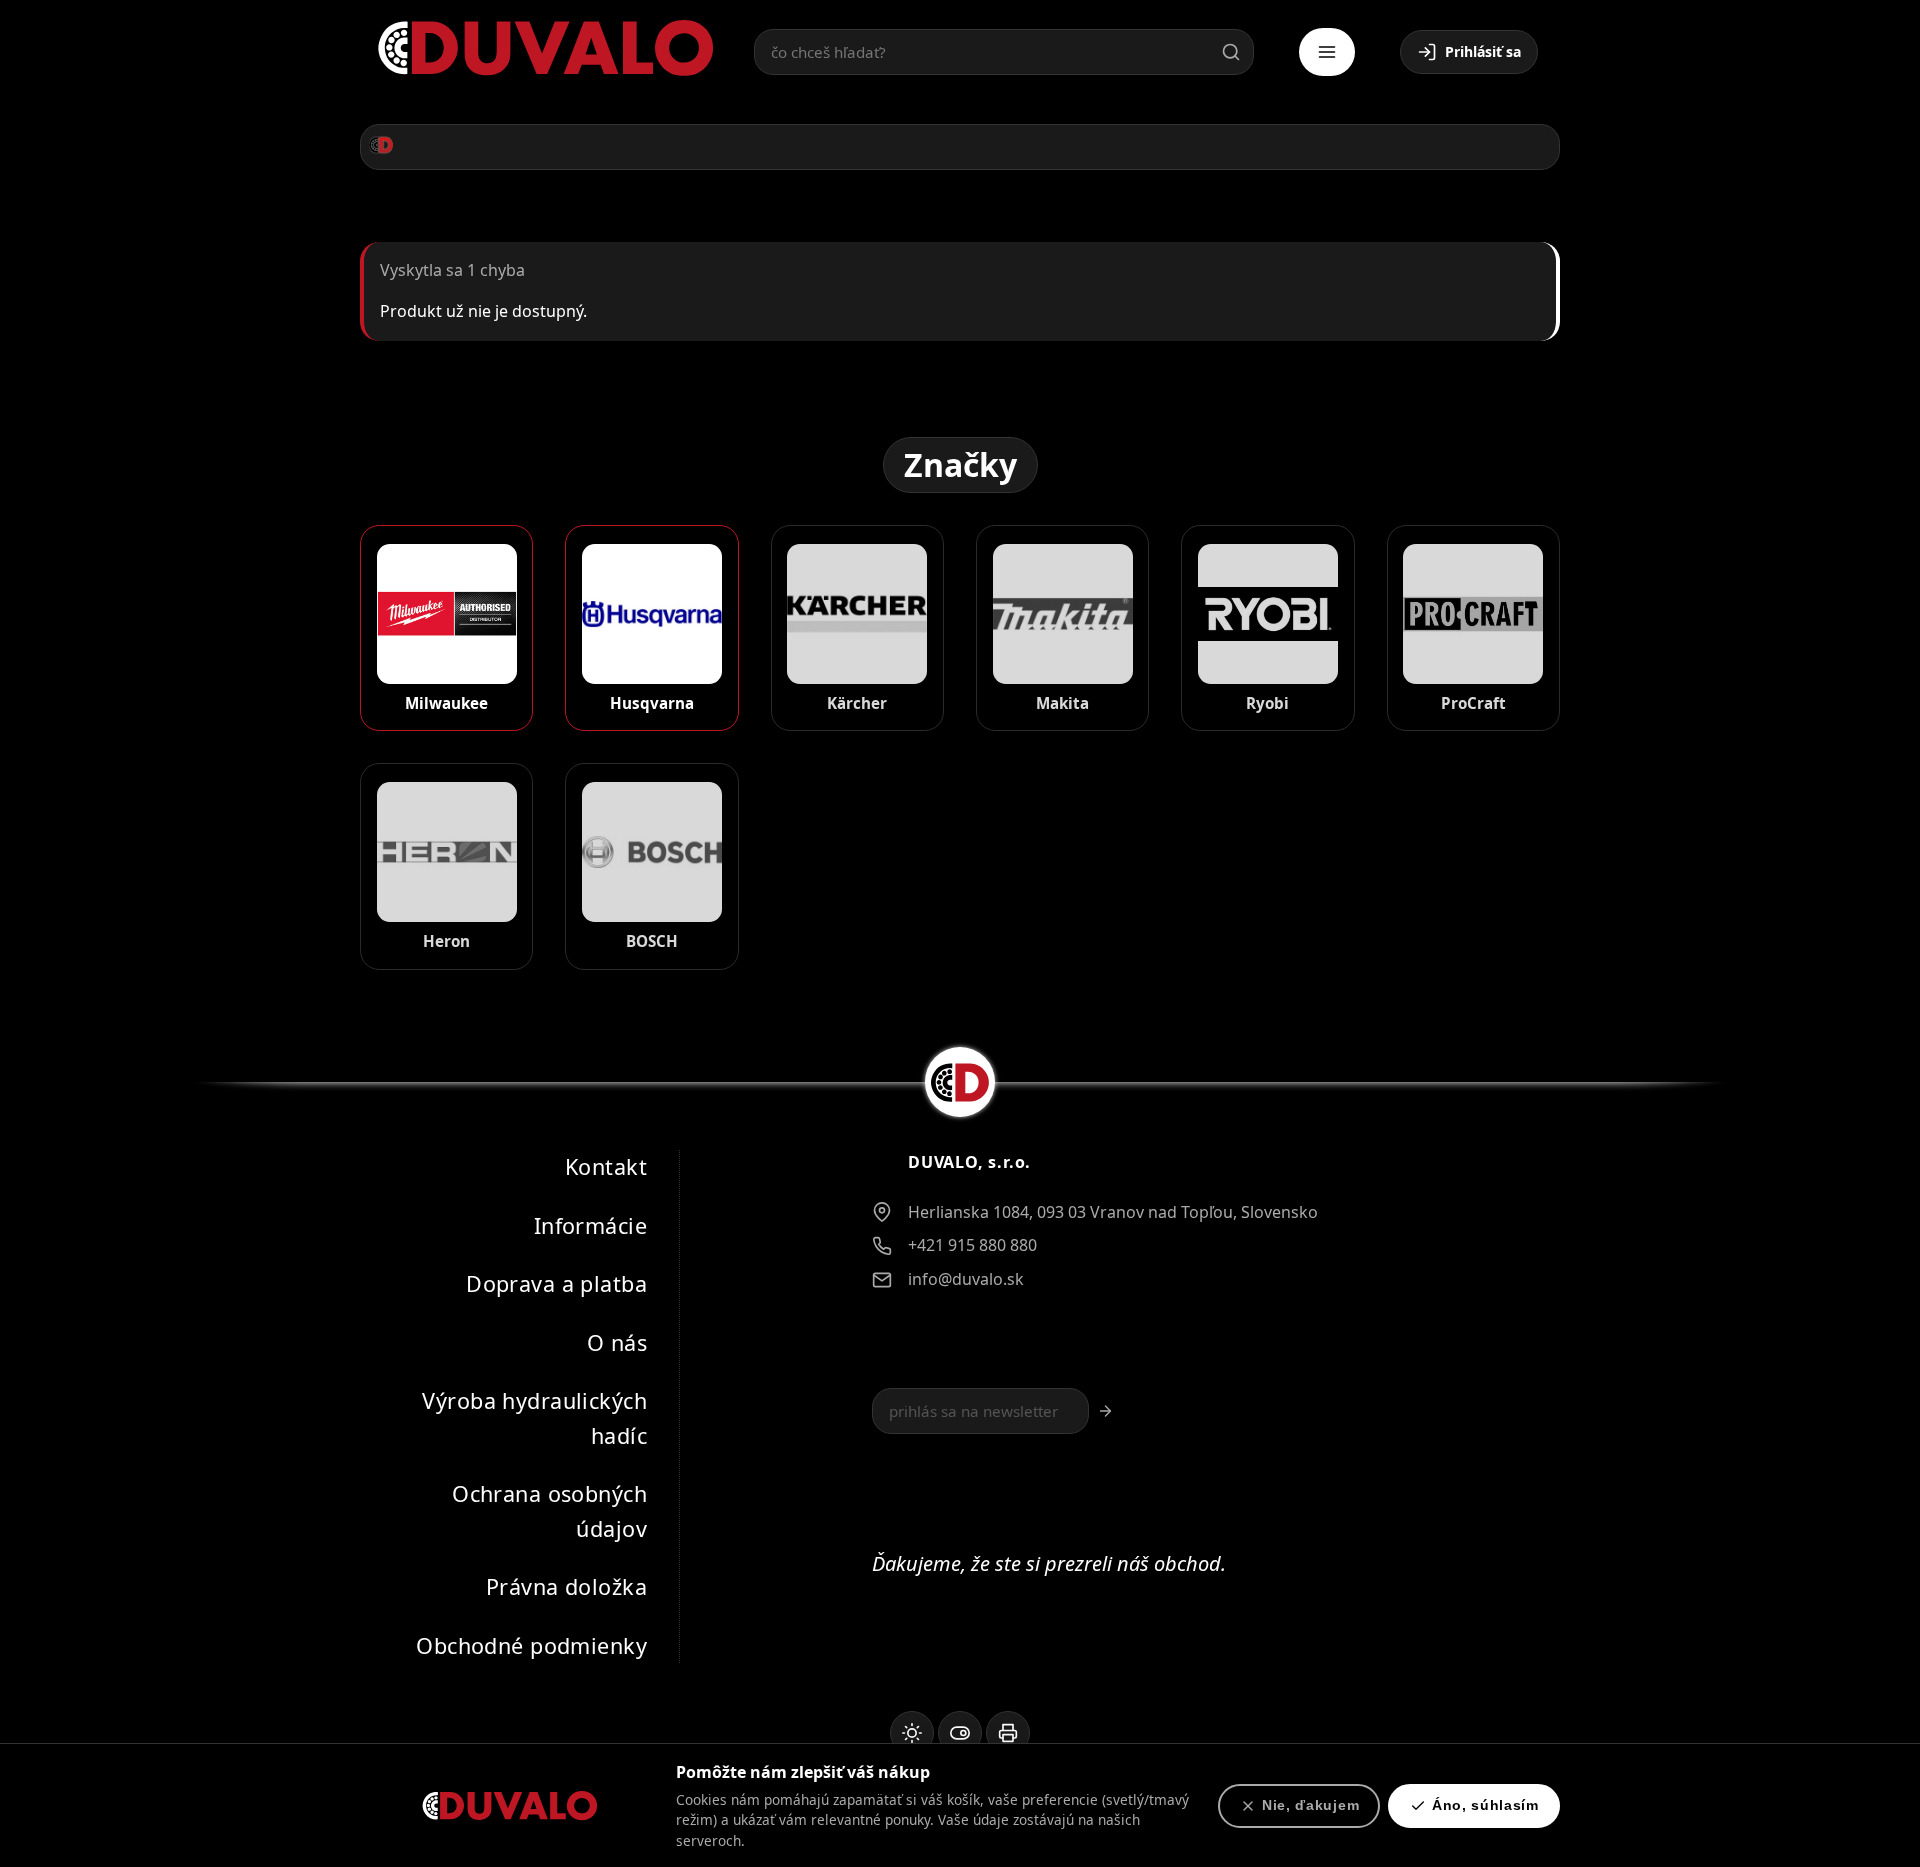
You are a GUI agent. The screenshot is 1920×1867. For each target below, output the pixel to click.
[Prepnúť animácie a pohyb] (960, 1733)
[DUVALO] (546, 48)
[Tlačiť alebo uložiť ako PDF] (1008, 1733)
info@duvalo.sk (966, 1278)
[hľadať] (1231, 52)
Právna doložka (566, 1586)
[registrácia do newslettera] (1105, 1411)
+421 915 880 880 (972, 1245)
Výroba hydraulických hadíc (534, 1418)
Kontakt (606, 1166)
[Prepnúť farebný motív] (912, 1733)
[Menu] (1327, 52)
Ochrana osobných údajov (549, 1511)
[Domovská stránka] (381, 145)
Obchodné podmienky (531, 1644)
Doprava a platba (556, 1283)
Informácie (590, 1224)
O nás (617, 1341)
